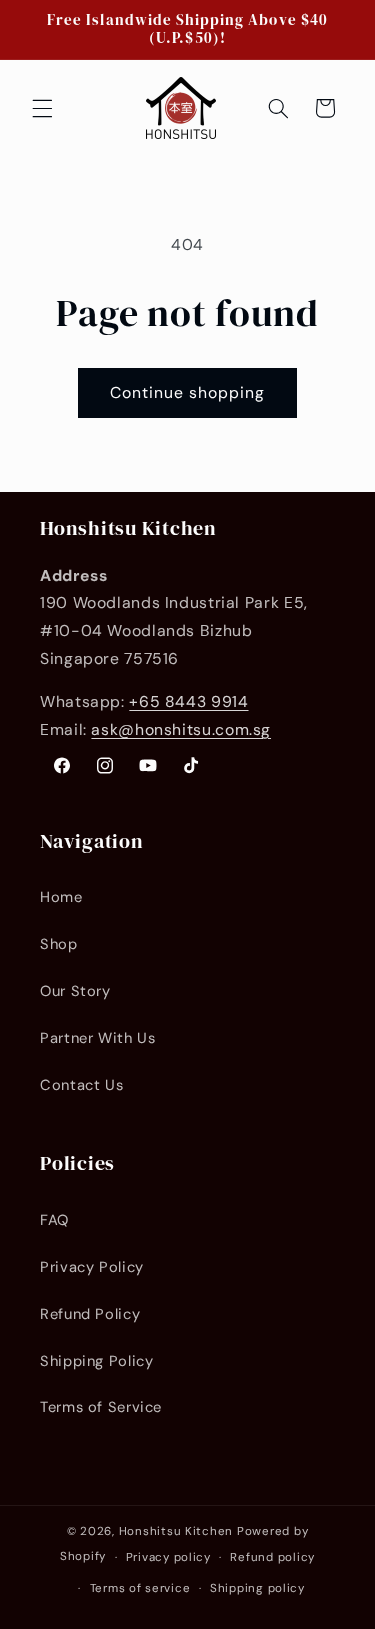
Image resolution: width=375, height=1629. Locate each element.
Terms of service (140, 1588)
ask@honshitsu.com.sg (181, 729)
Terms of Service (101, 1407)
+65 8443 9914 (188, 701)
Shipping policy (257, 1588)
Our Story (75, 991)
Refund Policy (90, 1314)
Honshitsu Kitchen (176, 1531)
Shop (59, 944)
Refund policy (272, 1557)
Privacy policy (168, 1557)
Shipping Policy (96, 1361)
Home (61, 897)
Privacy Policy (92, 1267)
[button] (42, 108)
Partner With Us (97, 1038)
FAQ (54, 1220)
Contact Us (81, 1085)
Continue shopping (188, 392)
